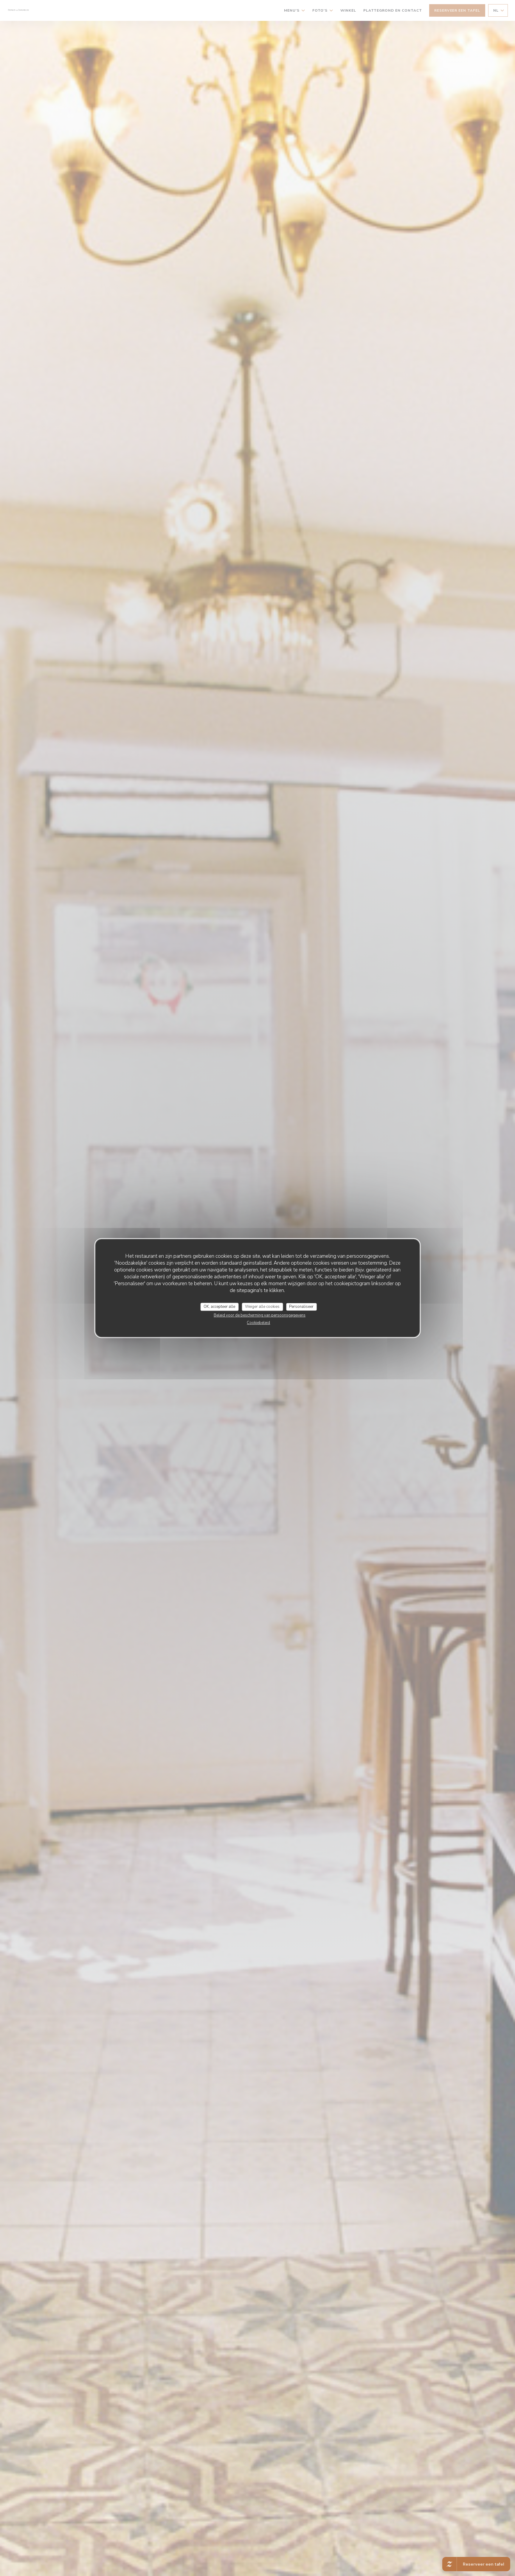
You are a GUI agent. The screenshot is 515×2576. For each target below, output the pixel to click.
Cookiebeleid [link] (258, 1323)
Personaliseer (301, 1307)
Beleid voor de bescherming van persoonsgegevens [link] (260, 1315)
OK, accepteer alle (219, 1307)
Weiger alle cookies (262, 1307)
